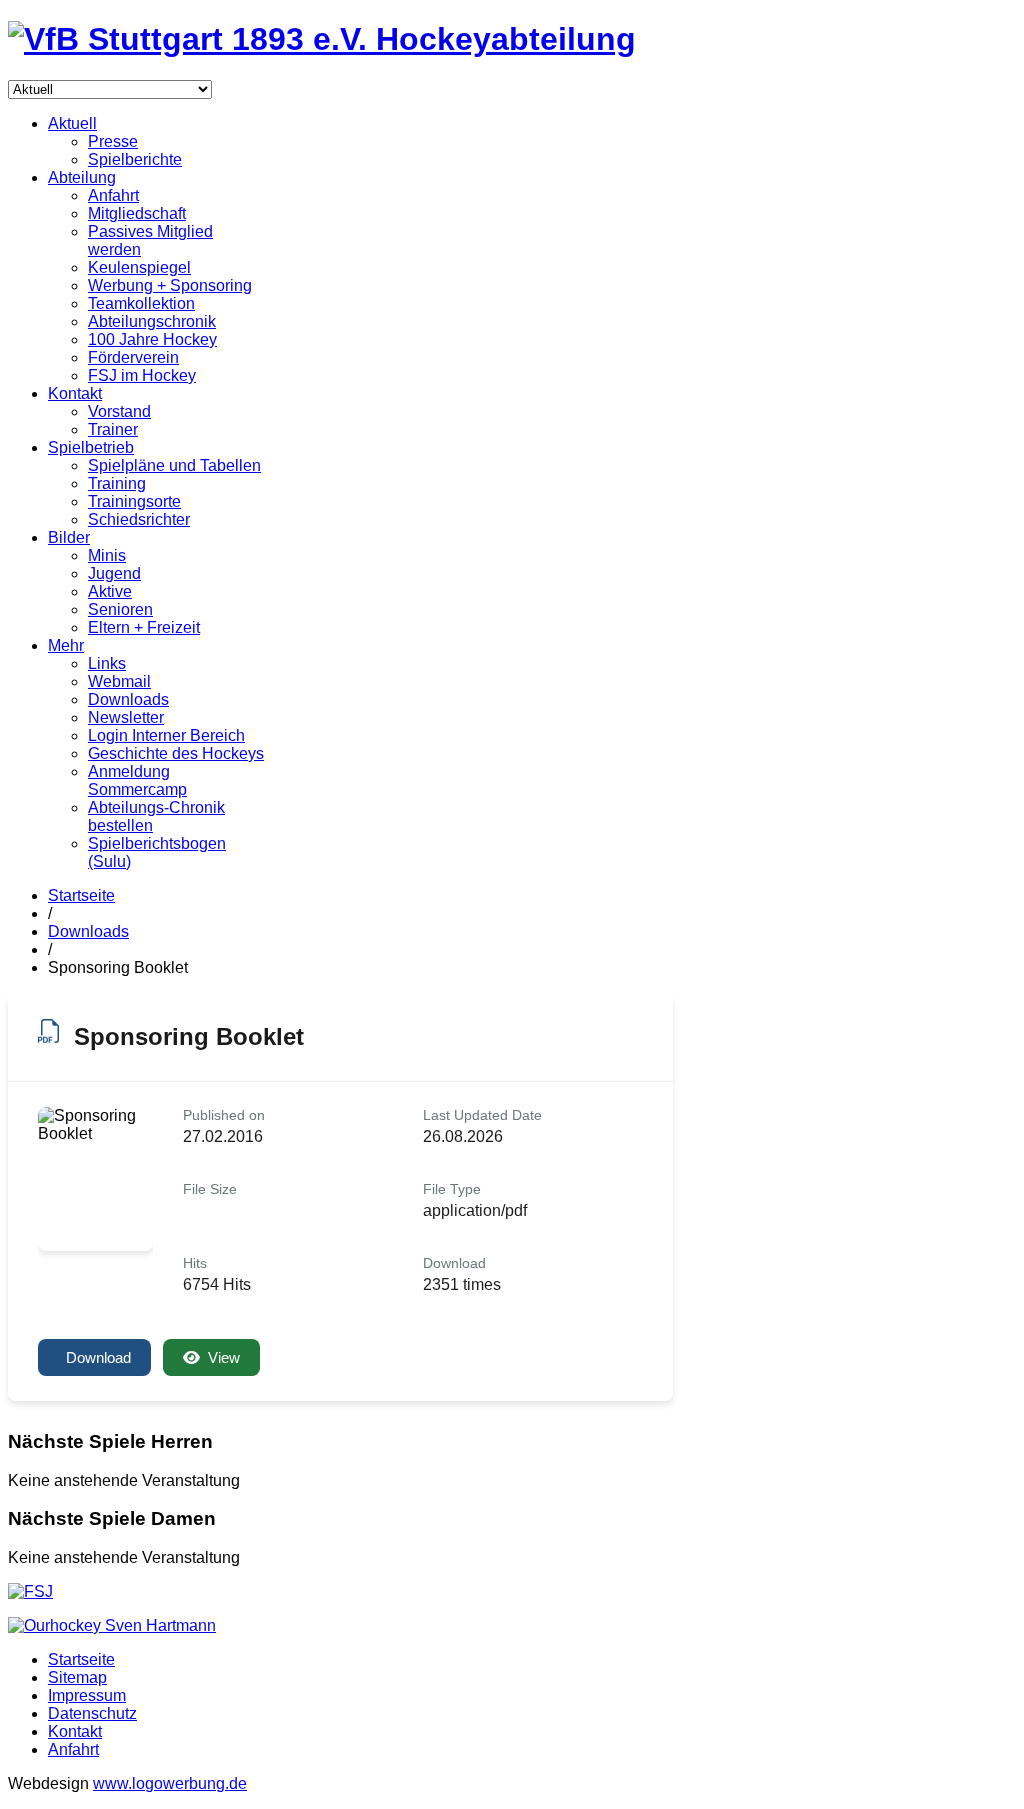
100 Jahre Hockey (152, 339)
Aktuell (72, 123)
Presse (113, 141)
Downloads (128, 699)
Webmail (119, 681)
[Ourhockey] (112, 1625)
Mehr (66, 645)
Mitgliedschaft (137, 213)
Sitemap (77, 1677)
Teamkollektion (141, 303)
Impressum (87, 1695)
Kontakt (75, 393)
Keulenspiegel (139, 267)
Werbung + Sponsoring (170, 285)
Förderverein (133, 357)
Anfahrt (113, 195)
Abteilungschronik (152, 321)
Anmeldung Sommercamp (137, 780)
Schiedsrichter (139, 519)
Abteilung (82, 177)
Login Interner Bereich (166, 735)
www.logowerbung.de (170, 1783)
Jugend (114, 573)
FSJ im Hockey (142, 375)
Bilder (69, 537)
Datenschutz (92, 1713)
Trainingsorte (134, 501)
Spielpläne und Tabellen (174, 465)
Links (107, 663)
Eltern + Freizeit (144, 627)
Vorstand (119, 411)
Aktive (110, 591)
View (224, 1357)
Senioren (120, 609)
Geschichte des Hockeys (176, 753)
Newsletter (126, 717)
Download (98, 1357)
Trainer (113, 429)
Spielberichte (135, 159)
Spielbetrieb (91, 447)
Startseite (81, 895)
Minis (107, 555)
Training (117, 483)
